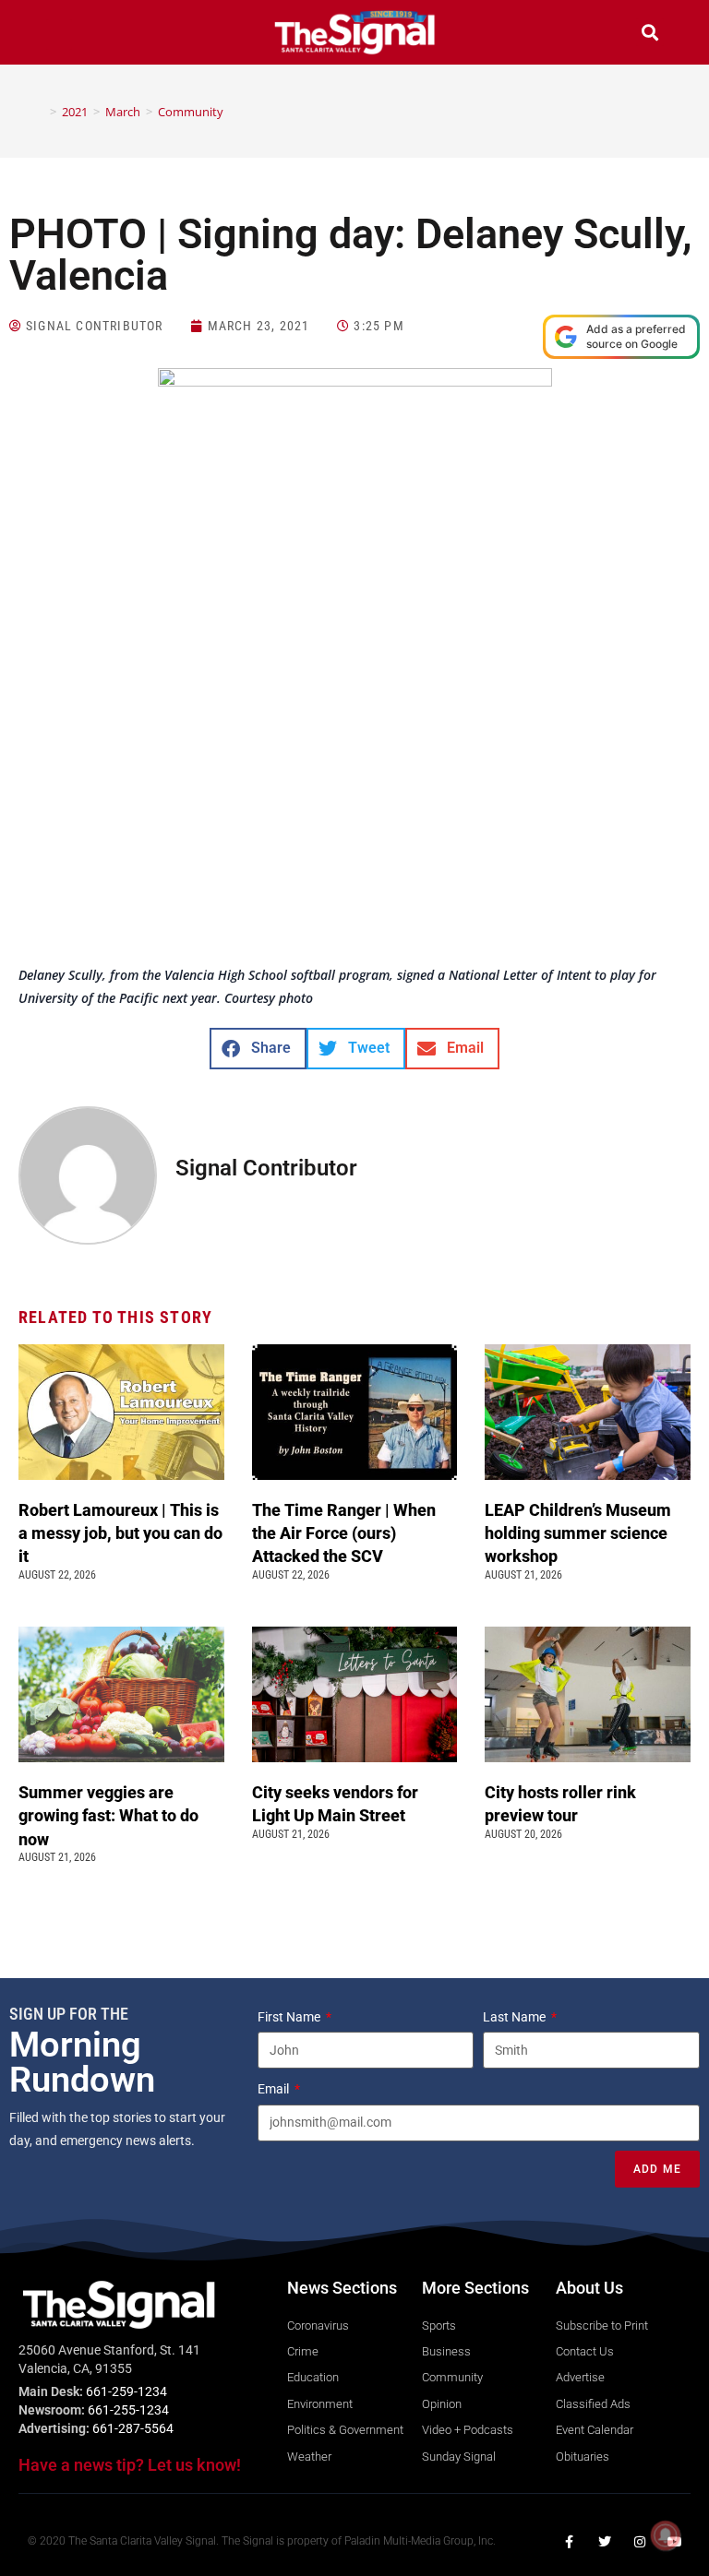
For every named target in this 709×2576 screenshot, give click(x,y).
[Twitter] (605, 2542)
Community (191, 112)
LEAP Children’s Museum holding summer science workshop (578, 1533)
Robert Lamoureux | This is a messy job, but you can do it (120, 1533)
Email (275, 2089)
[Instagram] (640, 2542)
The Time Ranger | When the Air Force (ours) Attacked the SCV (344, 1533)
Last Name (516, 2017)
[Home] (40, 112)
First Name (290, 2017)
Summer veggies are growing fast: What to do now (108, 1815)
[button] (59, 35)
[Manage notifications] (666, 2535)
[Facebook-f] (570, 2542)
